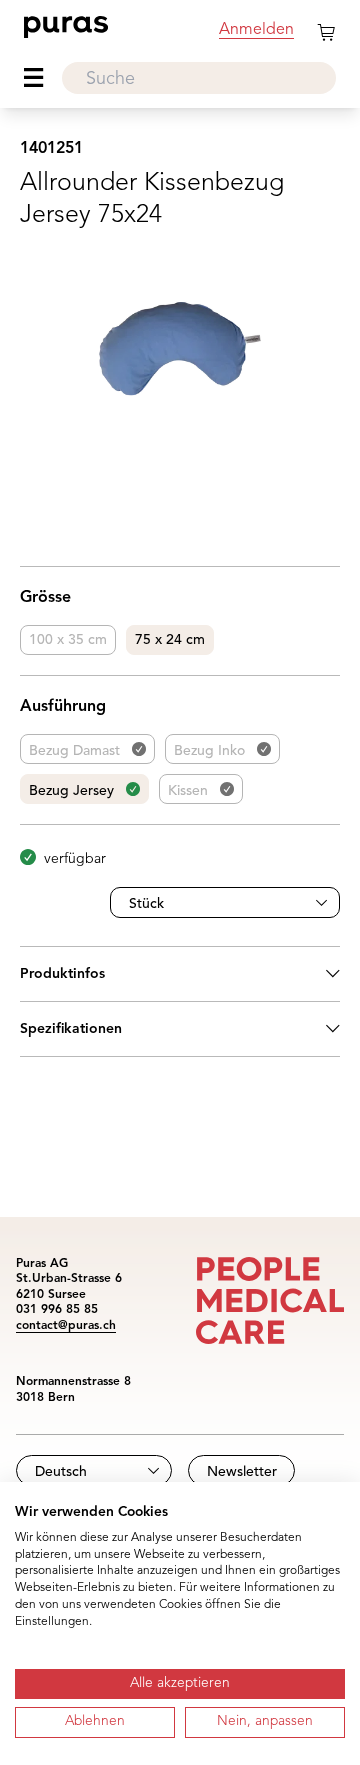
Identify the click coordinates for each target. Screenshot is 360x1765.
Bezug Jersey (71, 791)
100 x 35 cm (68, 640)
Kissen (188, 791)
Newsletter (242, 1472)
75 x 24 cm (170, 640)
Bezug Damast (74, 751)
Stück (146, 904)
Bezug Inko (209, 751)
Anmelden (256, 30)
